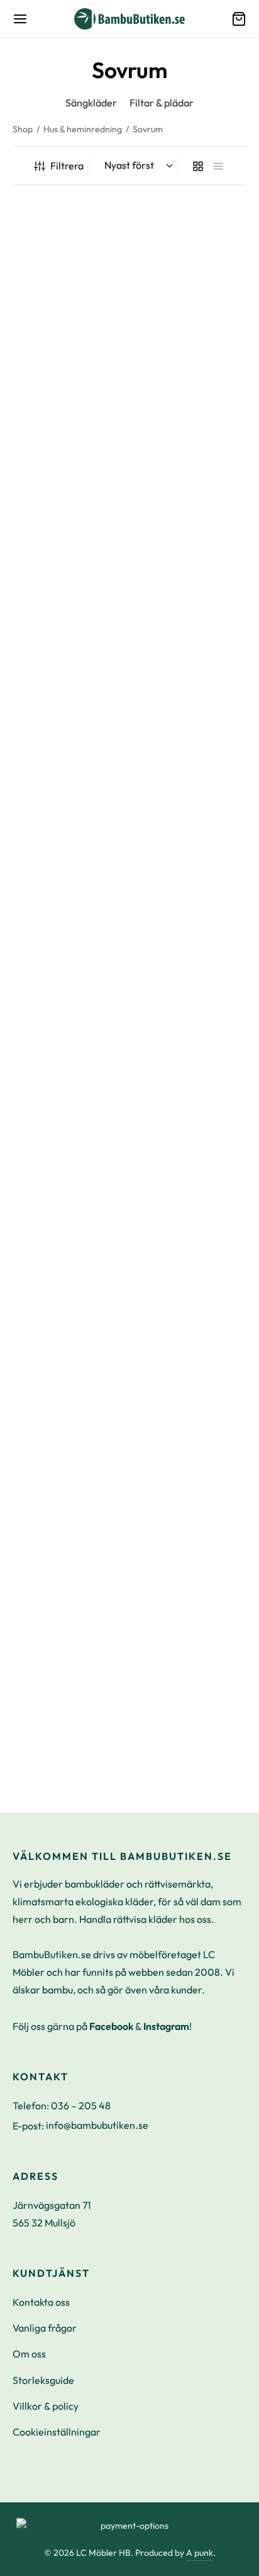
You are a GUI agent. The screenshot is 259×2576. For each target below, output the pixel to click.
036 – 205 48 (81, 2106)
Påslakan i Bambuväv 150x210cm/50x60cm (62, 580)
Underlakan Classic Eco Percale (187, 1742)
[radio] (141, 390)
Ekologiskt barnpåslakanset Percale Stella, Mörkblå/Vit (190, 1524)
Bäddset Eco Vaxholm (183, 1059)
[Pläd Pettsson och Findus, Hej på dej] (191, 1205)
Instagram (166, 2026)
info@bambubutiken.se (97, 2125)
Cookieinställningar (57, 2432)
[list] (218, 166)
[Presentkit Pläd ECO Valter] (69, 972)
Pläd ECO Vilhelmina (59, 1291)
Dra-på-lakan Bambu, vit (190, 574)
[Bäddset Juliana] (191, 268)
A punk (200, 2553)
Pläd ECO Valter (171, 807)
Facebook (111, 2026)
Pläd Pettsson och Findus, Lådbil (52, 1518)
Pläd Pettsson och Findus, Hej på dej (174, 1297)
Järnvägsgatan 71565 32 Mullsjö (52, 2214)
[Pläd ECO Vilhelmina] (69, 1205)
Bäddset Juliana (170, 354)
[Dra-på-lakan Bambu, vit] (191, 488)
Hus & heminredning (83, 129)
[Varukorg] (239, 19)
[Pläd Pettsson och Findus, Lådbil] (69, 1426)
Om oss (29, 2354)
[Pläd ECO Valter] (191, 721)
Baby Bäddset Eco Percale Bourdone (53, 1742)
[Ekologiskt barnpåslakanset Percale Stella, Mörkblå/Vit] (191, 1426)
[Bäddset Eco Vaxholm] (191, 972)
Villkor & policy (46, 2406)
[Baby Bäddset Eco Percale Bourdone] (69, 1650)
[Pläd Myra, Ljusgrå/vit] (69, 268)
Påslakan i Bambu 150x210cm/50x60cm (62, 813)
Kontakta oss (41, 2302)
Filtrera (67, 166)
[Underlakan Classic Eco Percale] (191, 1650)
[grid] (198, 166)
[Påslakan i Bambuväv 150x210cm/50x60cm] (69, 488)
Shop (23, 129)
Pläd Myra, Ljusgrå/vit (61, 354)
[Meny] (20, 19)
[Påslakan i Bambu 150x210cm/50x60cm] (69, 721)
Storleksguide (43, 2380)
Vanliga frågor (45, 2328)
